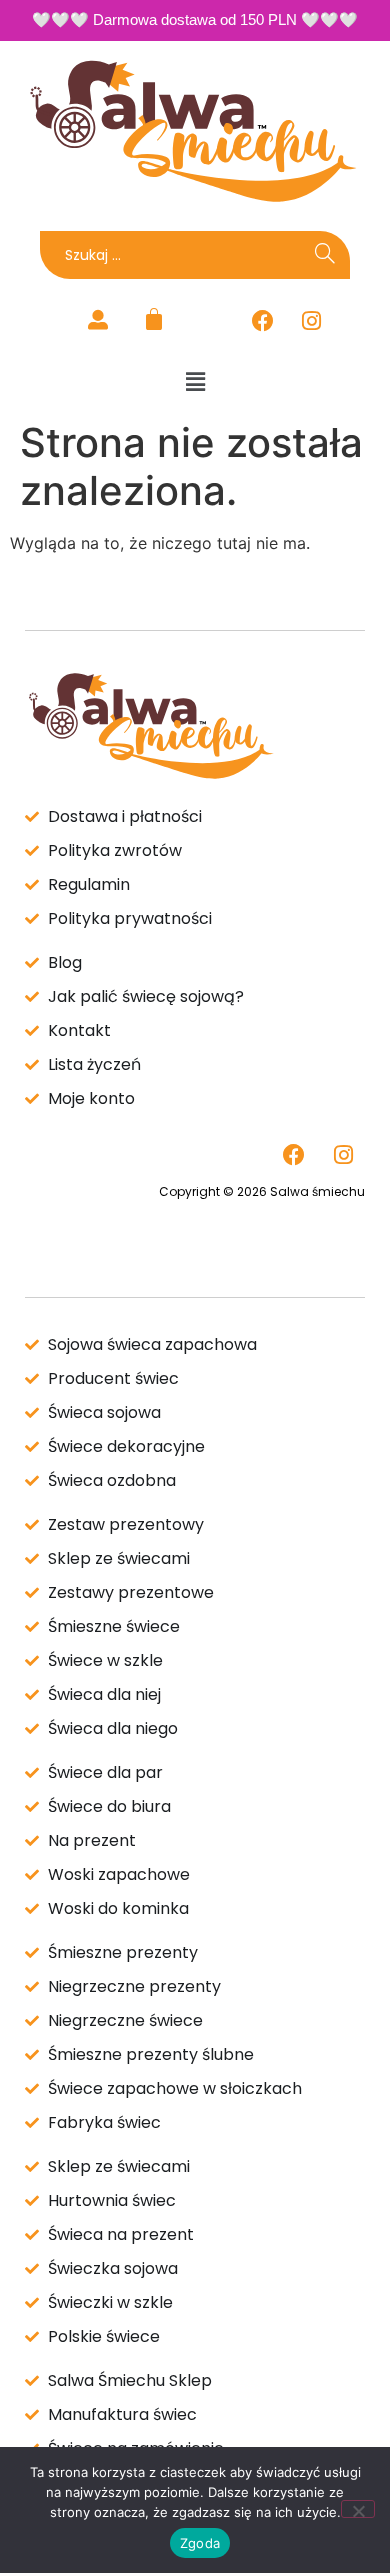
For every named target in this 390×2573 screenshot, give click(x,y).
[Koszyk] (154, 319)
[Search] (325, 255)
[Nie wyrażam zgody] (358, 2509)
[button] (195, 381)
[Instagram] (312, 321)
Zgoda (200, 2543)
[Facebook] (263, 321)
